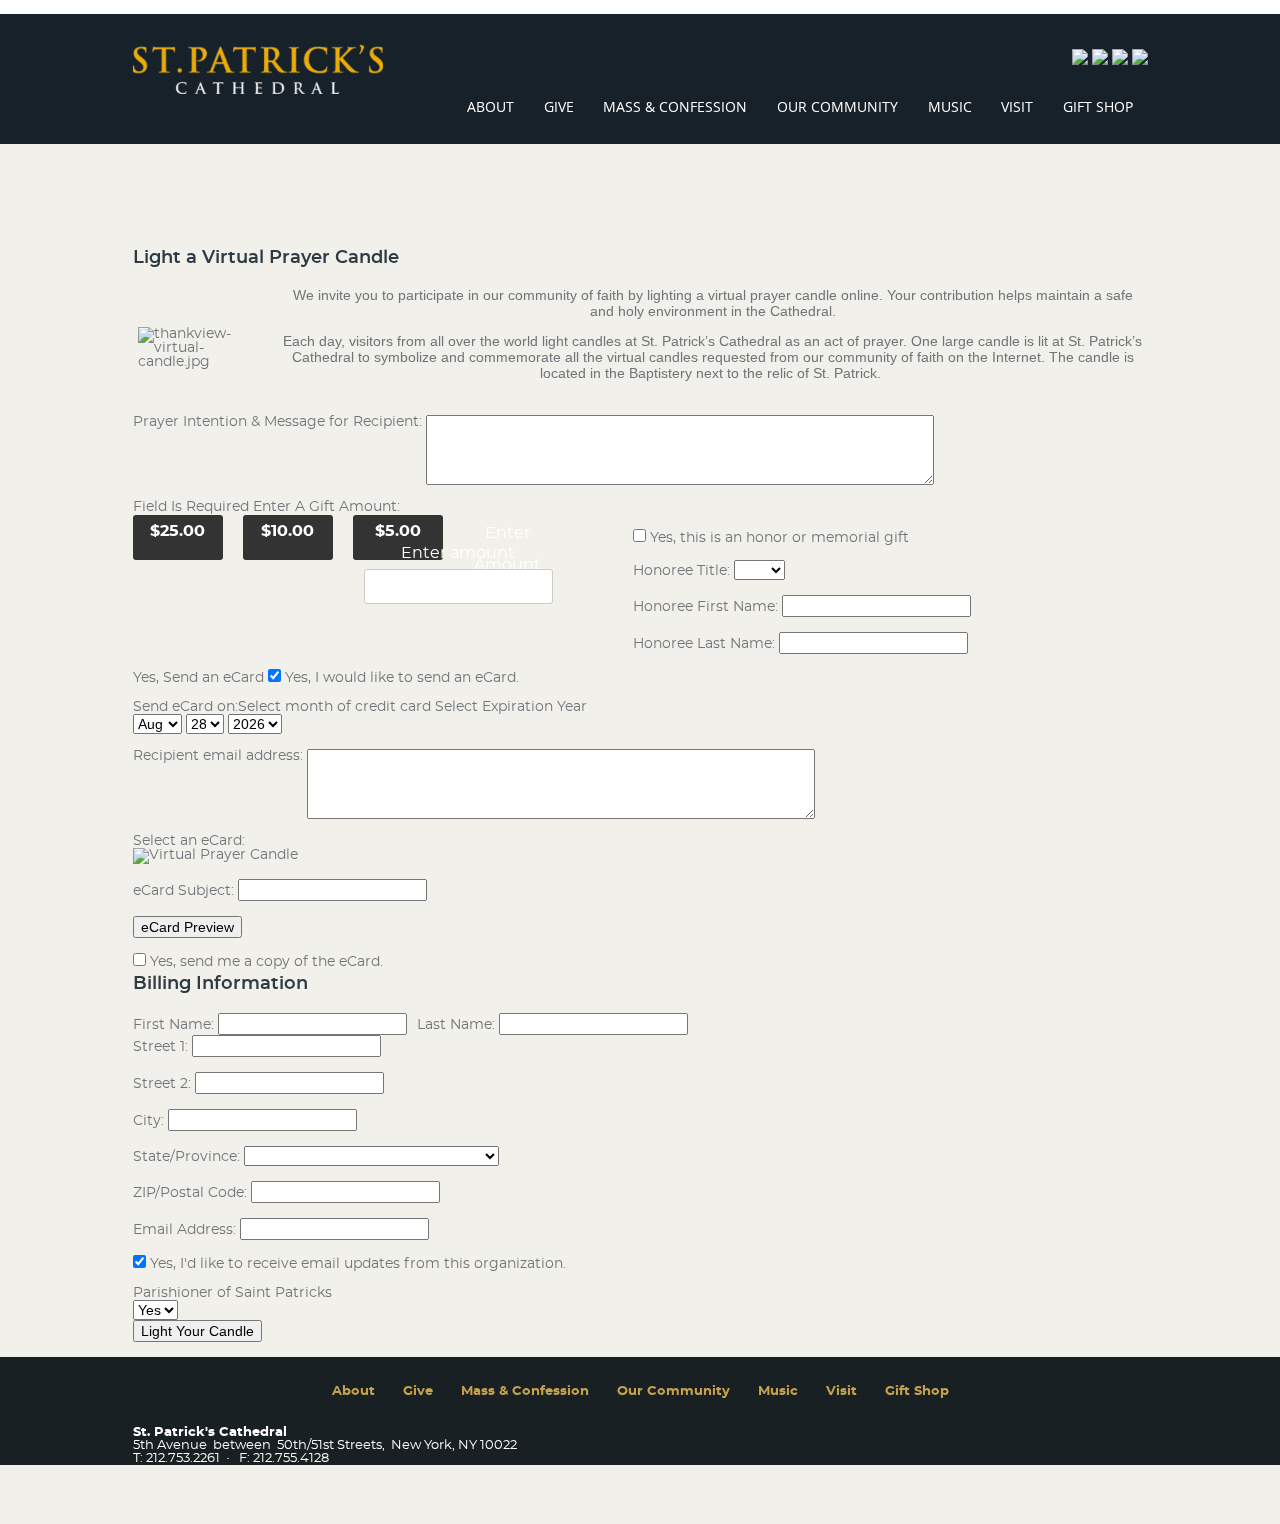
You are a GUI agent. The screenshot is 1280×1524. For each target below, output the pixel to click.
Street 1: (160, 1047)
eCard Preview (187, 927)
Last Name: (456, 1025)
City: (148, 1121)
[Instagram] (1100, 61)
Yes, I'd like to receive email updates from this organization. (358, 1264)
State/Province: (186, 1157)
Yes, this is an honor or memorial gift (779, 538)
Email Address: (184, 1230)
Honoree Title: (681, 571)
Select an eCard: (189, 841)
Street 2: (162, 1084)
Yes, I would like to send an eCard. (402, 678)
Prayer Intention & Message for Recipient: (279, 422)
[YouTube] (1140, 61)
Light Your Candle (197, 1331)
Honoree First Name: (705, 607)
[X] (1120, 61)
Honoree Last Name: (704, 644)
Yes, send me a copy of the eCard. (266, 962)
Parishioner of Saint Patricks (232, 1293)
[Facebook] (1080, 61)
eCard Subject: (183, 891)
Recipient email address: (218, 756)
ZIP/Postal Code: (190, 1193)
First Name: (173, 1025)
